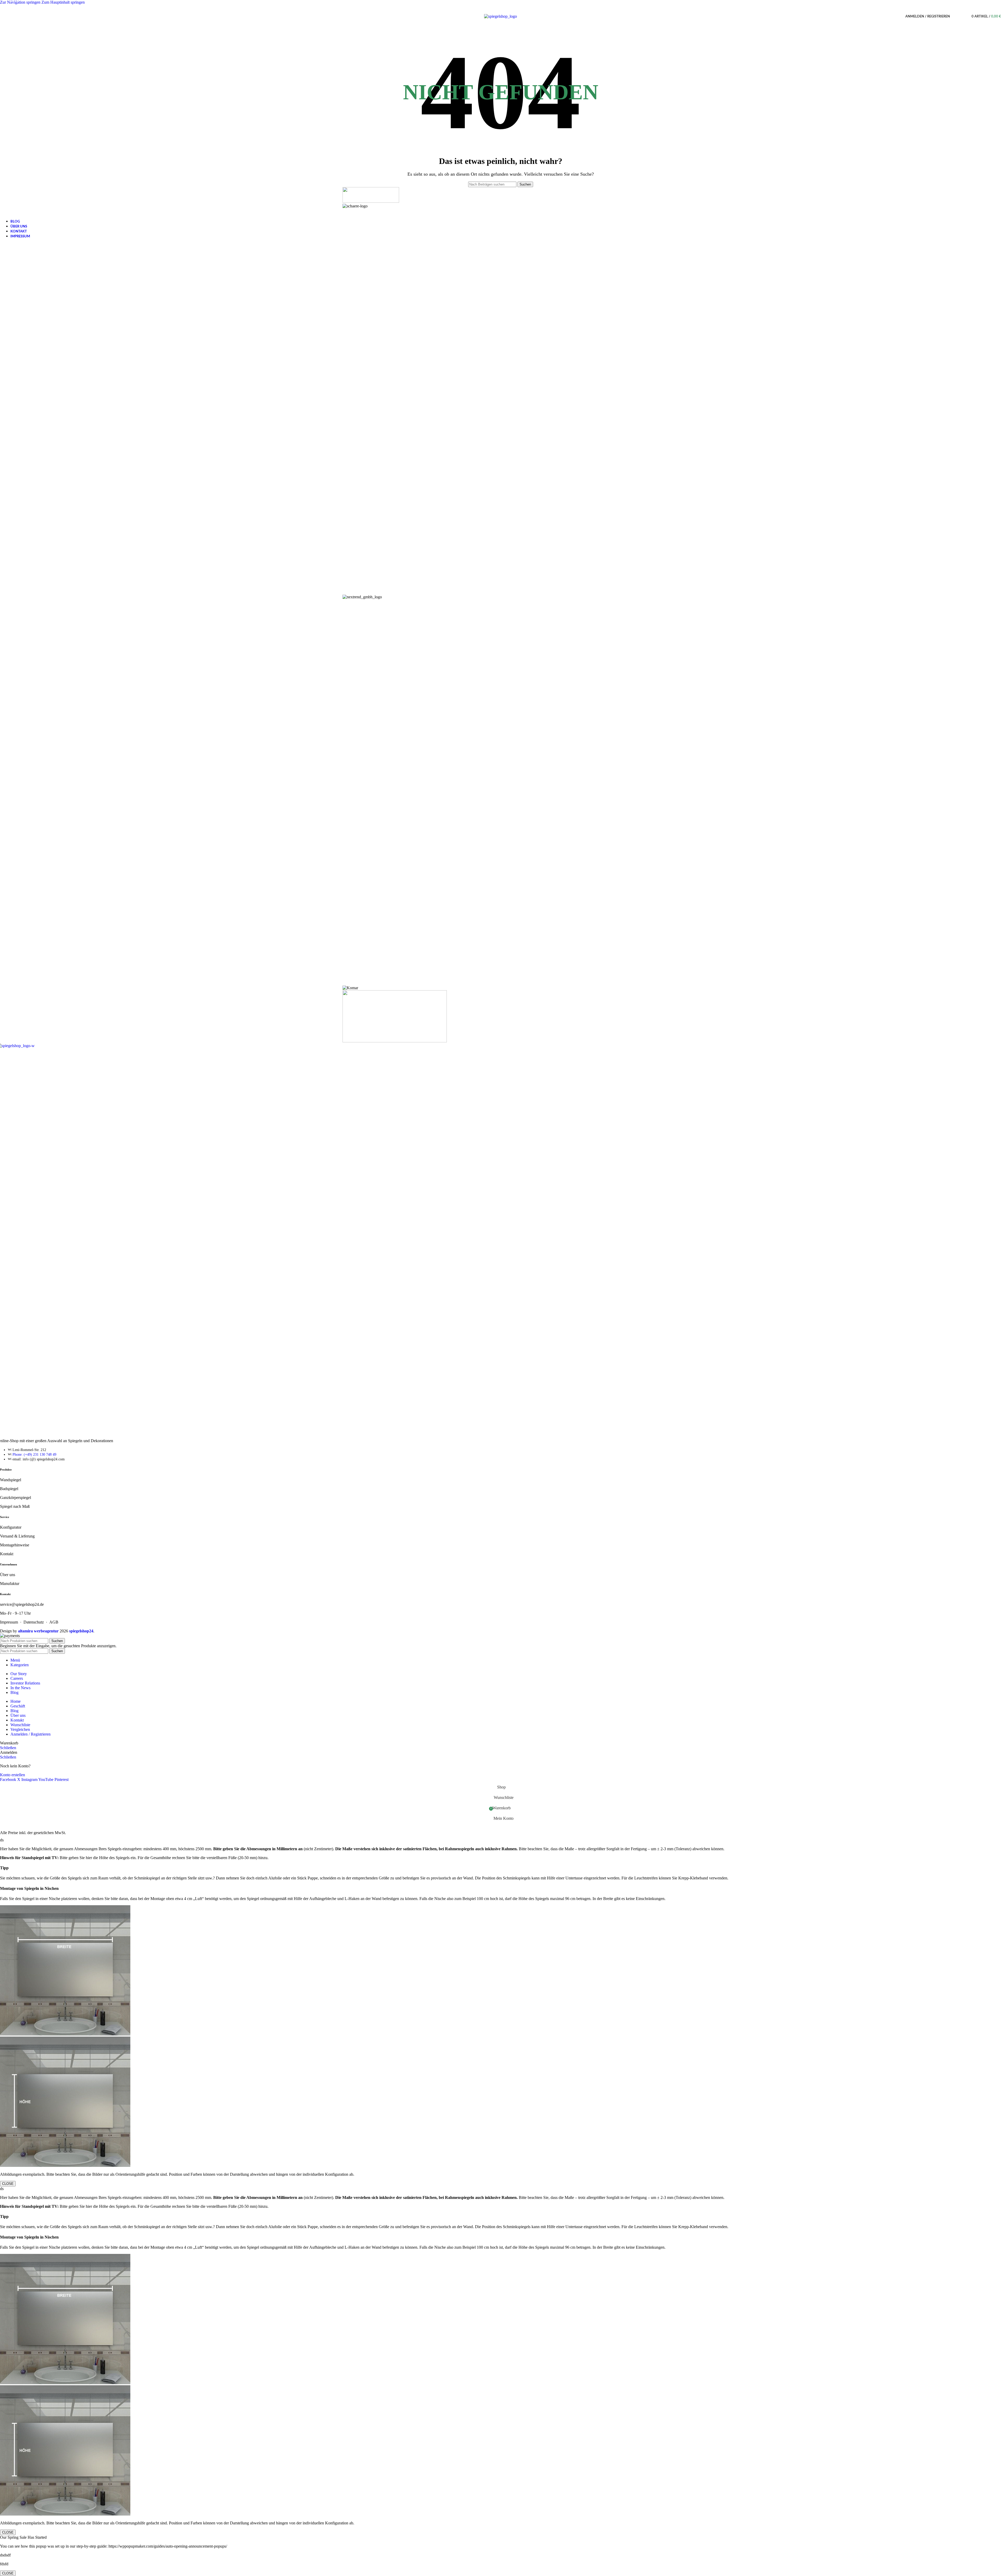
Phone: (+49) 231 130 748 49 (34, 1455)
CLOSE (8, 2184)
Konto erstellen (13, 1775)
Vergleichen (20, 1729)
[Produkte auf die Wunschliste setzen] (962, 16)
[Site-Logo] (500, 16)
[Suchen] (955, 16)
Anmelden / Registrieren (30, 1734)
